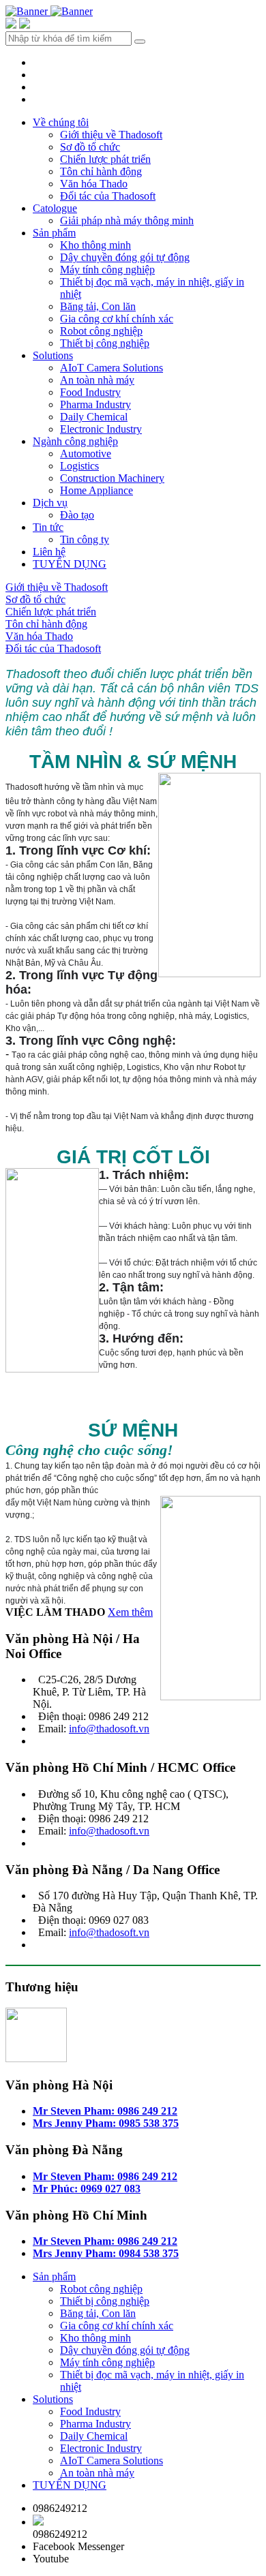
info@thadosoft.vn (109, 1729)
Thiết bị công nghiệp (105, 343)
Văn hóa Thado (94, 184)
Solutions (53, 355)
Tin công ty (85, 539)
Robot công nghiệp (101, 331)
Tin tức (48, 527)
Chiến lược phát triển (105, 159)
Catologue (55, 208)
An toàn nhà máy (97, 380)
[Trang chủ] (28, 11)
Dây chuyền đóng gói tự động (125, 257)
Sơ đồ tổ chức (90, 147)
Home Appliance (97, 490)
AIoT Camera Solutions (112, 368)
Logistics (79, 466)
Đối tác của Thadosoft (108, 196)
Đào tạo (77, 515)
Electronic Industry (101, 429)
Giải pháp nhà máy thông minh (127, 220)
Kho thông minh (95, 245)
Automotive (86, 454)
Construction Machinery (112, 478)
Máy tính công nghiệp (107, 270)
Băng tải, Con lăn (98, 306)
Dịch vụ (50, 503)
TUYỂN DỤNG (70, 564)
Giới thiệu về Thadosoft (111, 135)
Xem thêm (130, 1612)
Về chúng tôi (61, 122)
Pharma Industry (95, 404)
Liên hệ (49, 552)
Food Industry (90, 392)
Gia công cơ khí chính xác (117, 319)
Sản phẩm (54, 233)
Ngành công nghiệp (75, 441)
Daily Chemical (94, 417)
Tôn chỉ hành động (101, 171)
